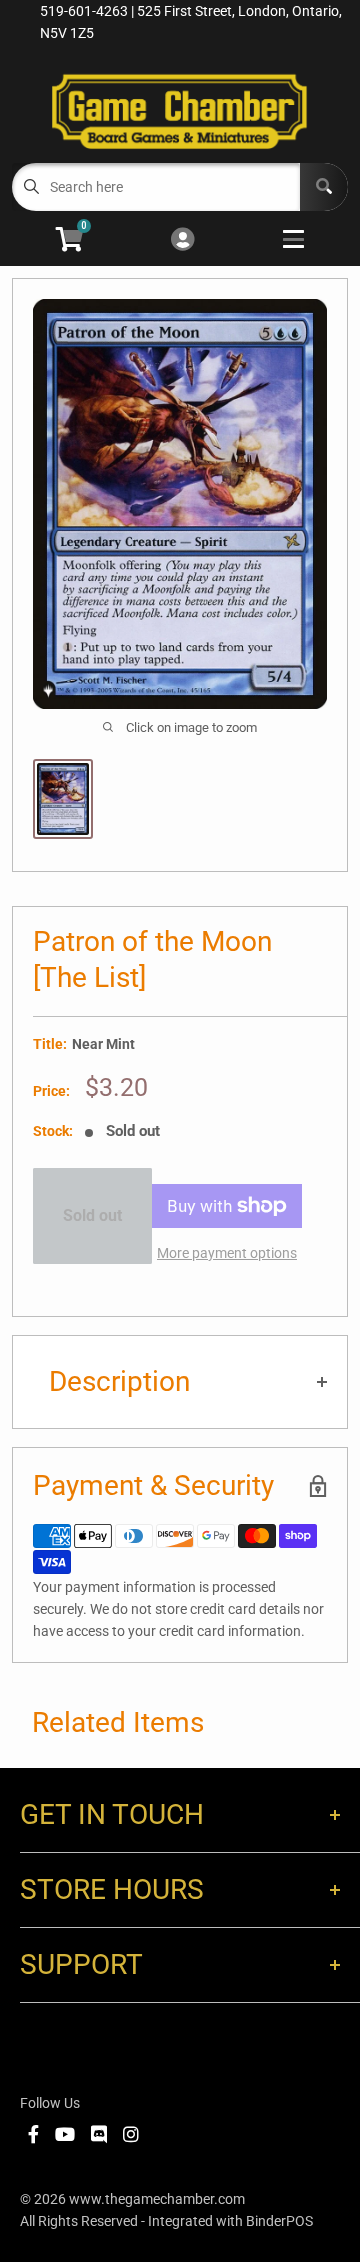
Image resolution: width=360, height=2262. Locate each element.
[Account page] (182, 240)
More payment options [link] (227, 1253)
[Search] (324, 187)
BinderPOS (279, 2221)
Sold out (92, 1215)
